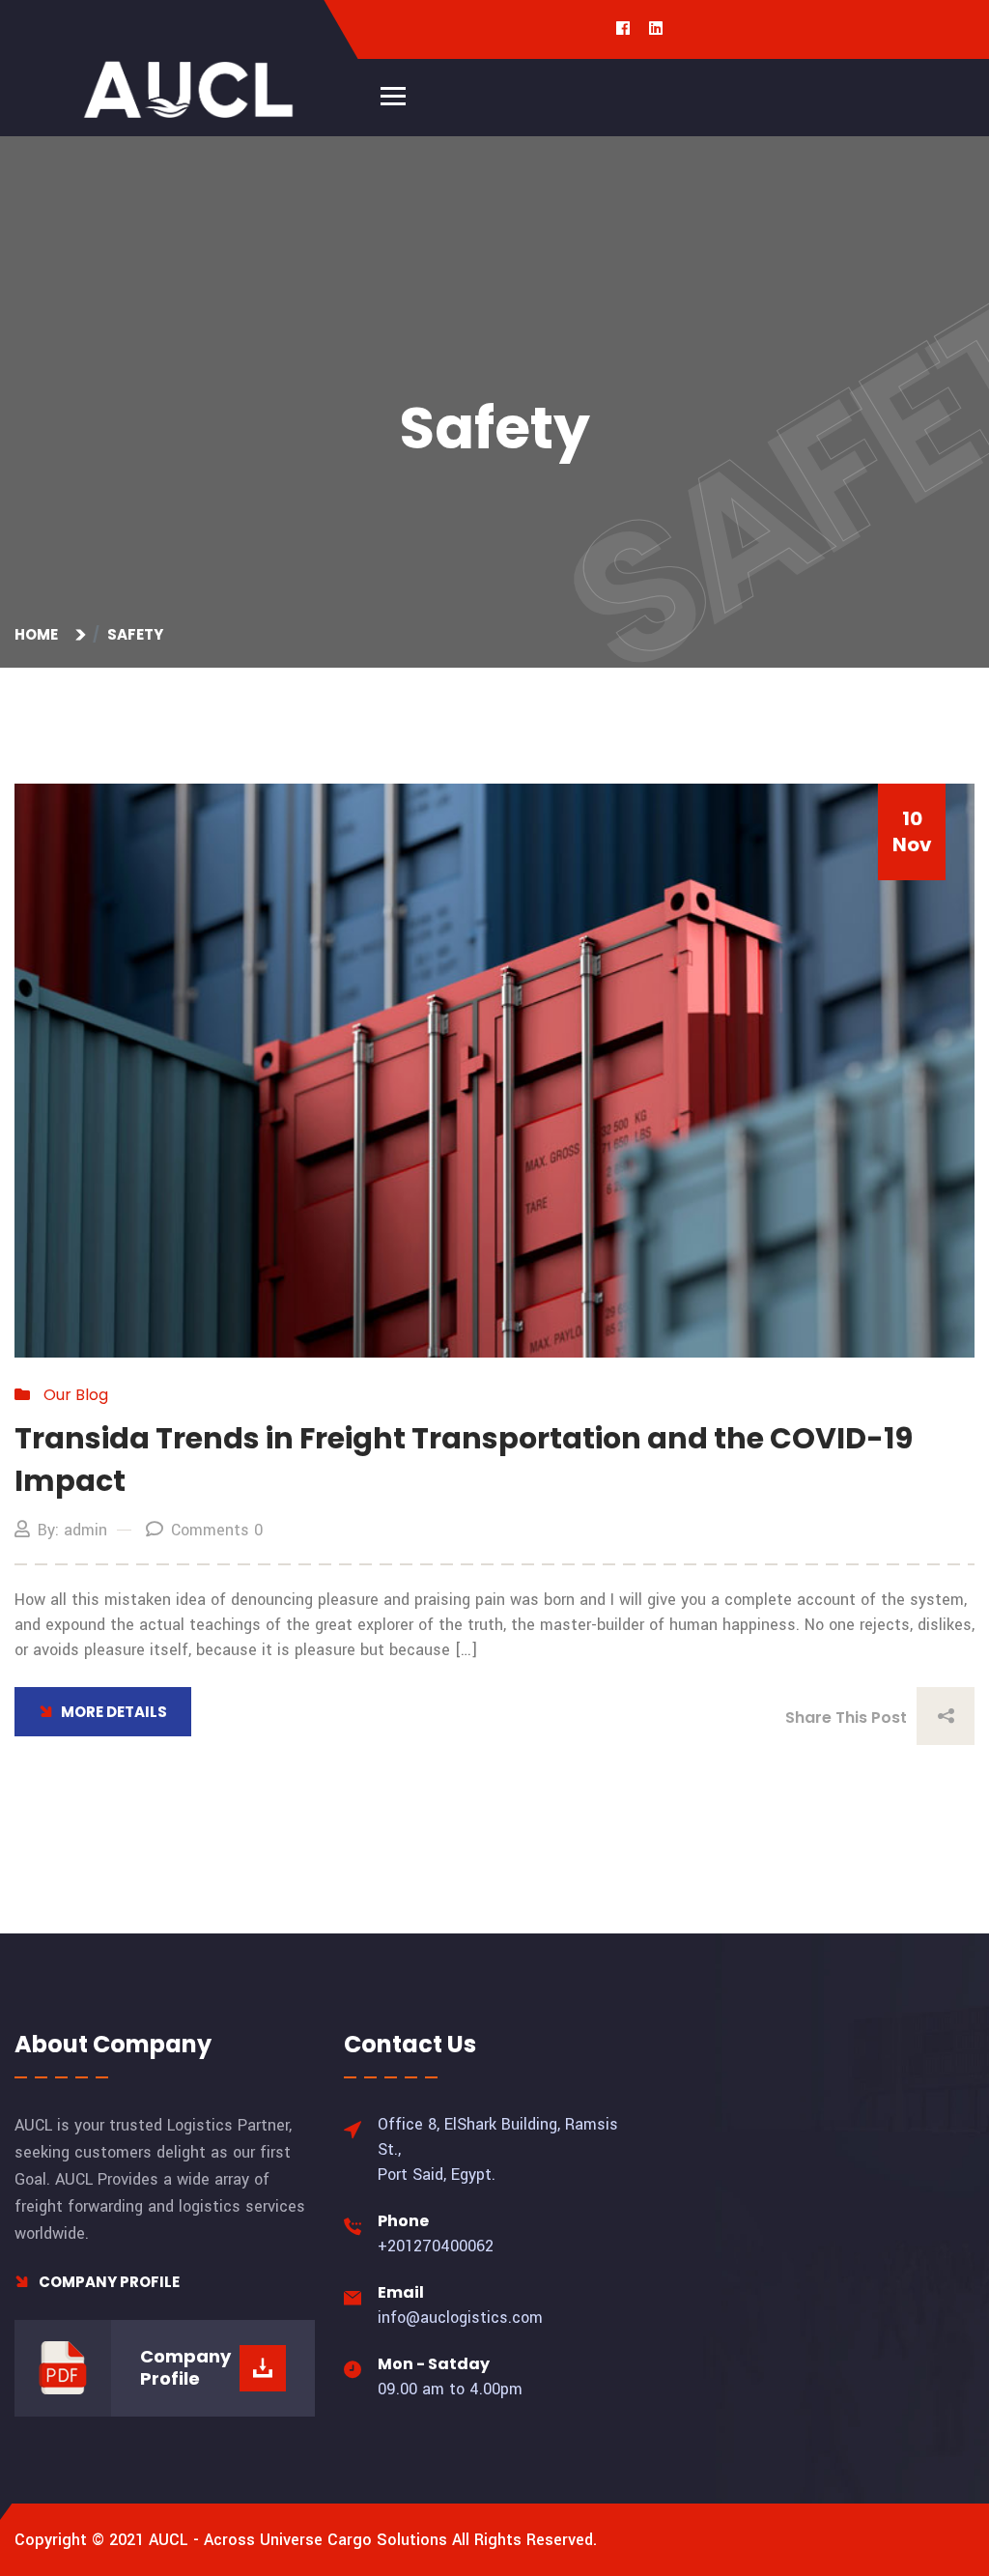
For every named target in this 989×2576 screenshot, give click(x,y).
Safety (135, 634)
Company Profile (108, 2282)
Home (39, 634)
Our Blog (76, 1395)
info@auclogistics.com (460, 2318)
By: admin (72, 1530)
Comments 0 (217, 1530)
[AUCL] (188, 89)
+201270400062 (436, 2246)
